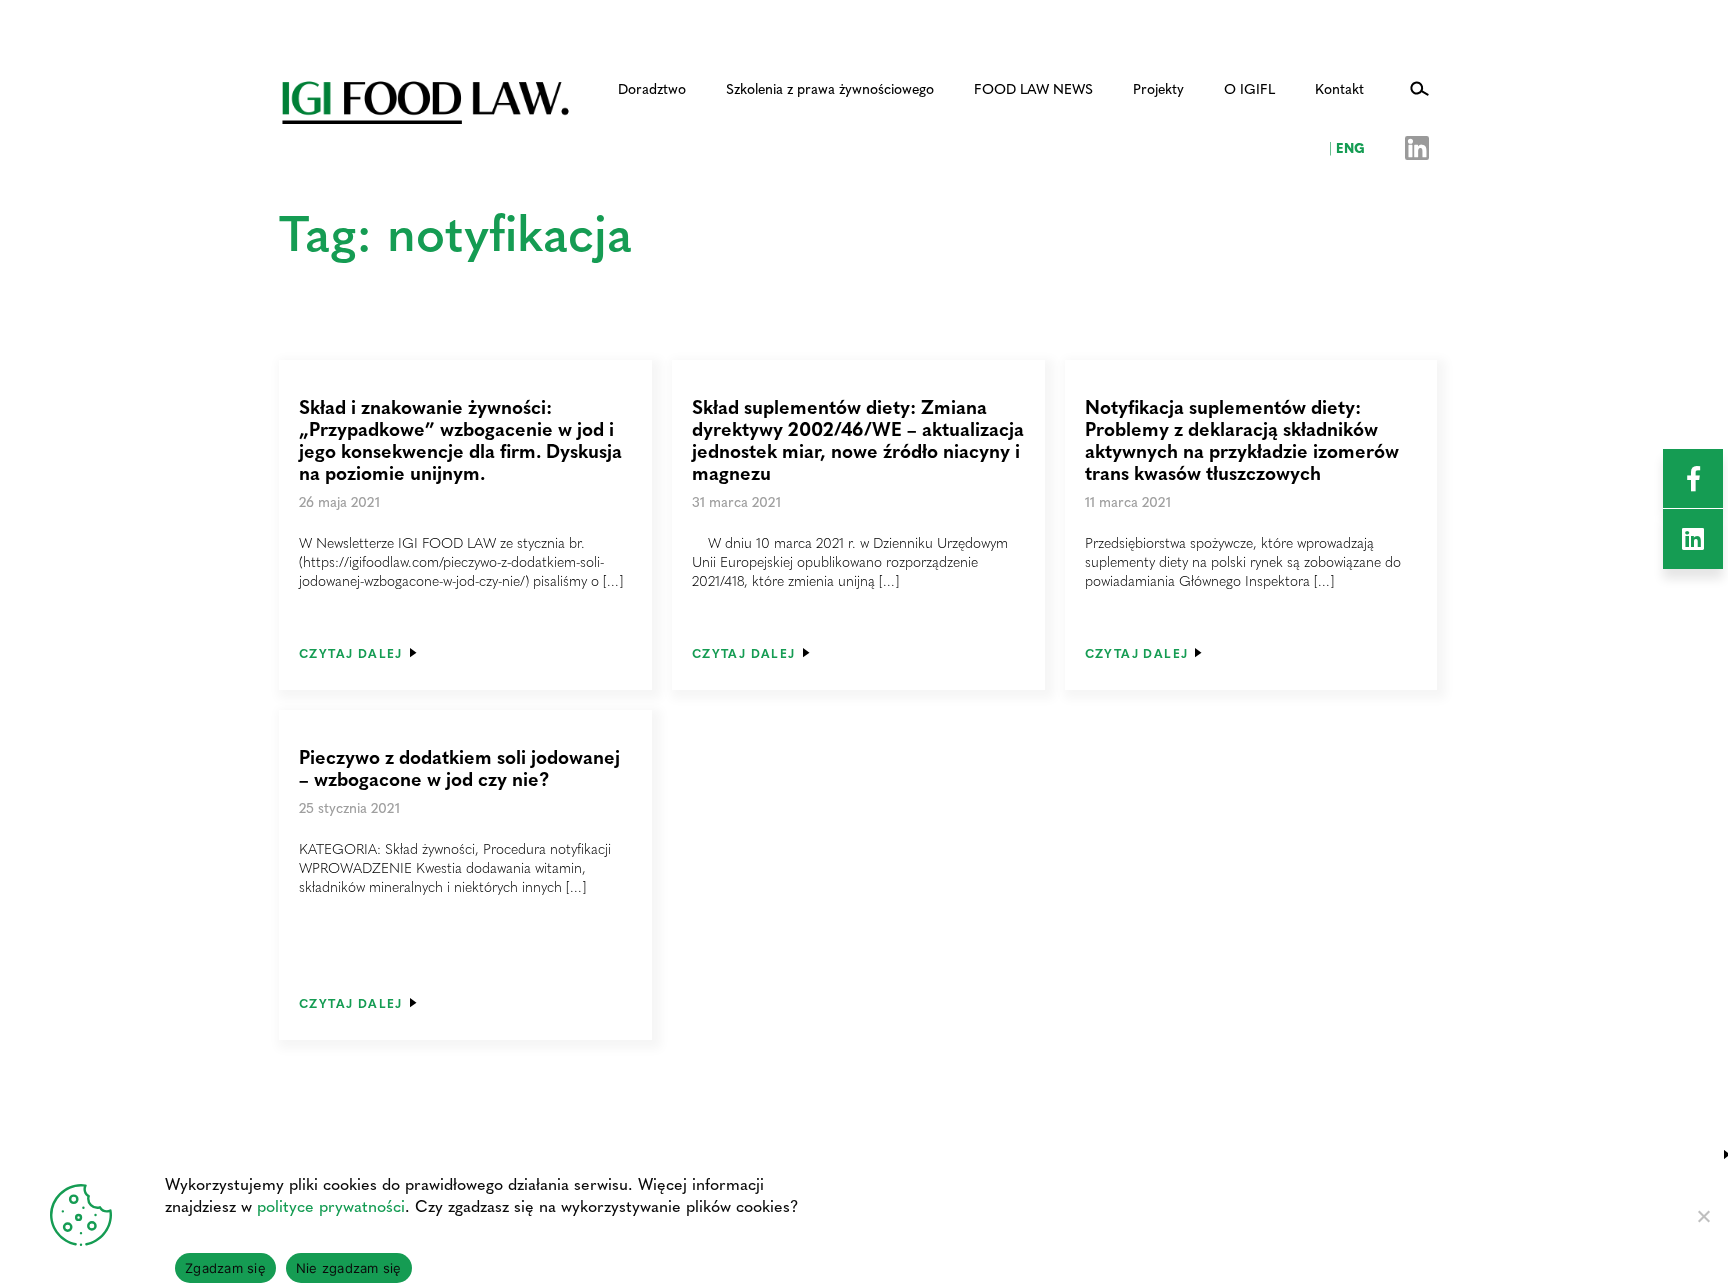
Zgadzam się (225, 1268)
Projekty (1158, 88)
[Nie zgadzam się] (1703, 1216)
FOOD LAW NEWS (1033, 88)
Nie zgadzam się (349, 1268)
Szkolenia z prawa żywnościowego (830, 88)
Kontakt (1339, 88)
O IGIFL (1249, 88)
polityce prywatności (331, 1205)
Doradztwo (652, 88)
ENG (1347, 147)
